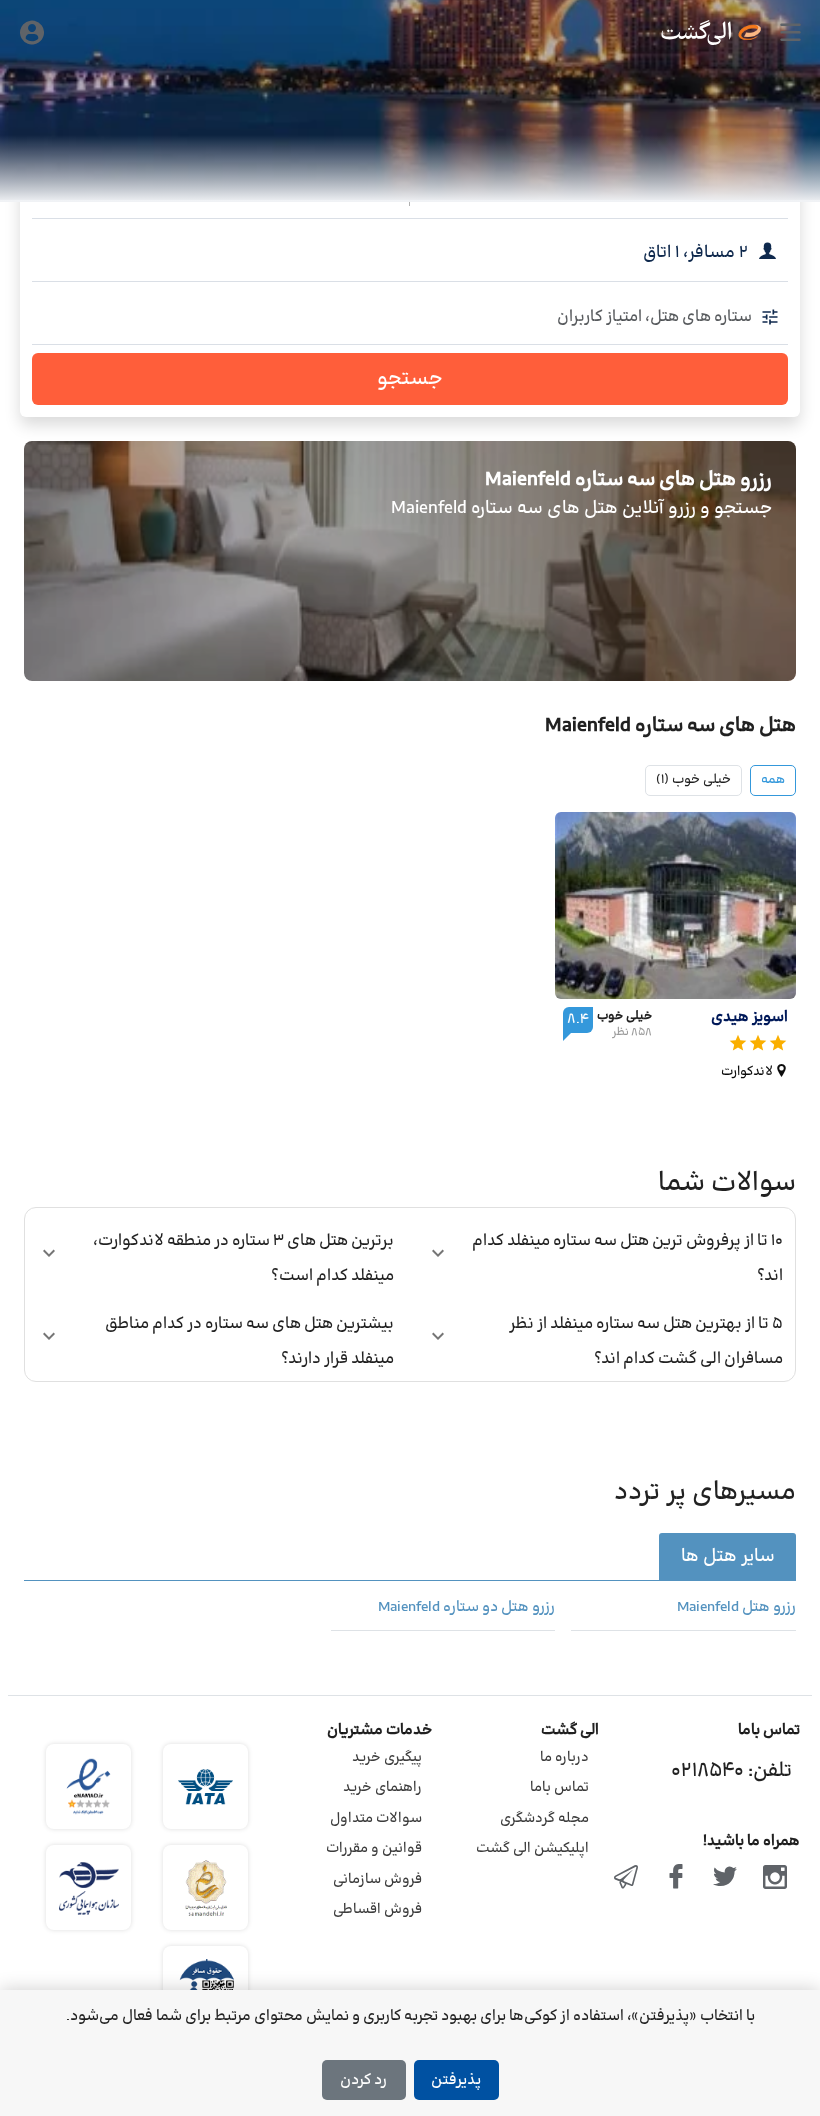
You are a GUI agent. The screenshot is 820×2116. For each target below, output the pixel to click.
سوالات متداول (376, 1818)
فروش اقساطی (377, 1909)
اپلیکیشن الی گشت (532, 1848)
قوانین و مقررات (374, 1848)
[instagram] (775, 1879)
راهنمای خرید (382, 1787)
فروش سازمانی (377, 1879)
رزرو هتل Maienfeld (736, 1608)
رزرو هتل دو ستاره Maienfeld (466, 1608)
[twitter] (726, 1879)
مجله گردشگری (544, 1818)
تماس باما (559, 1787)
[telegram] (626, 1879)
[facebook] (676, 1879)
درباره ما (564, 1757)
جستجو (410, 379)
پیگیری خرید (387, 1757)
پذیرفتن (456, 2080)
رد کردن (363, 2080)
